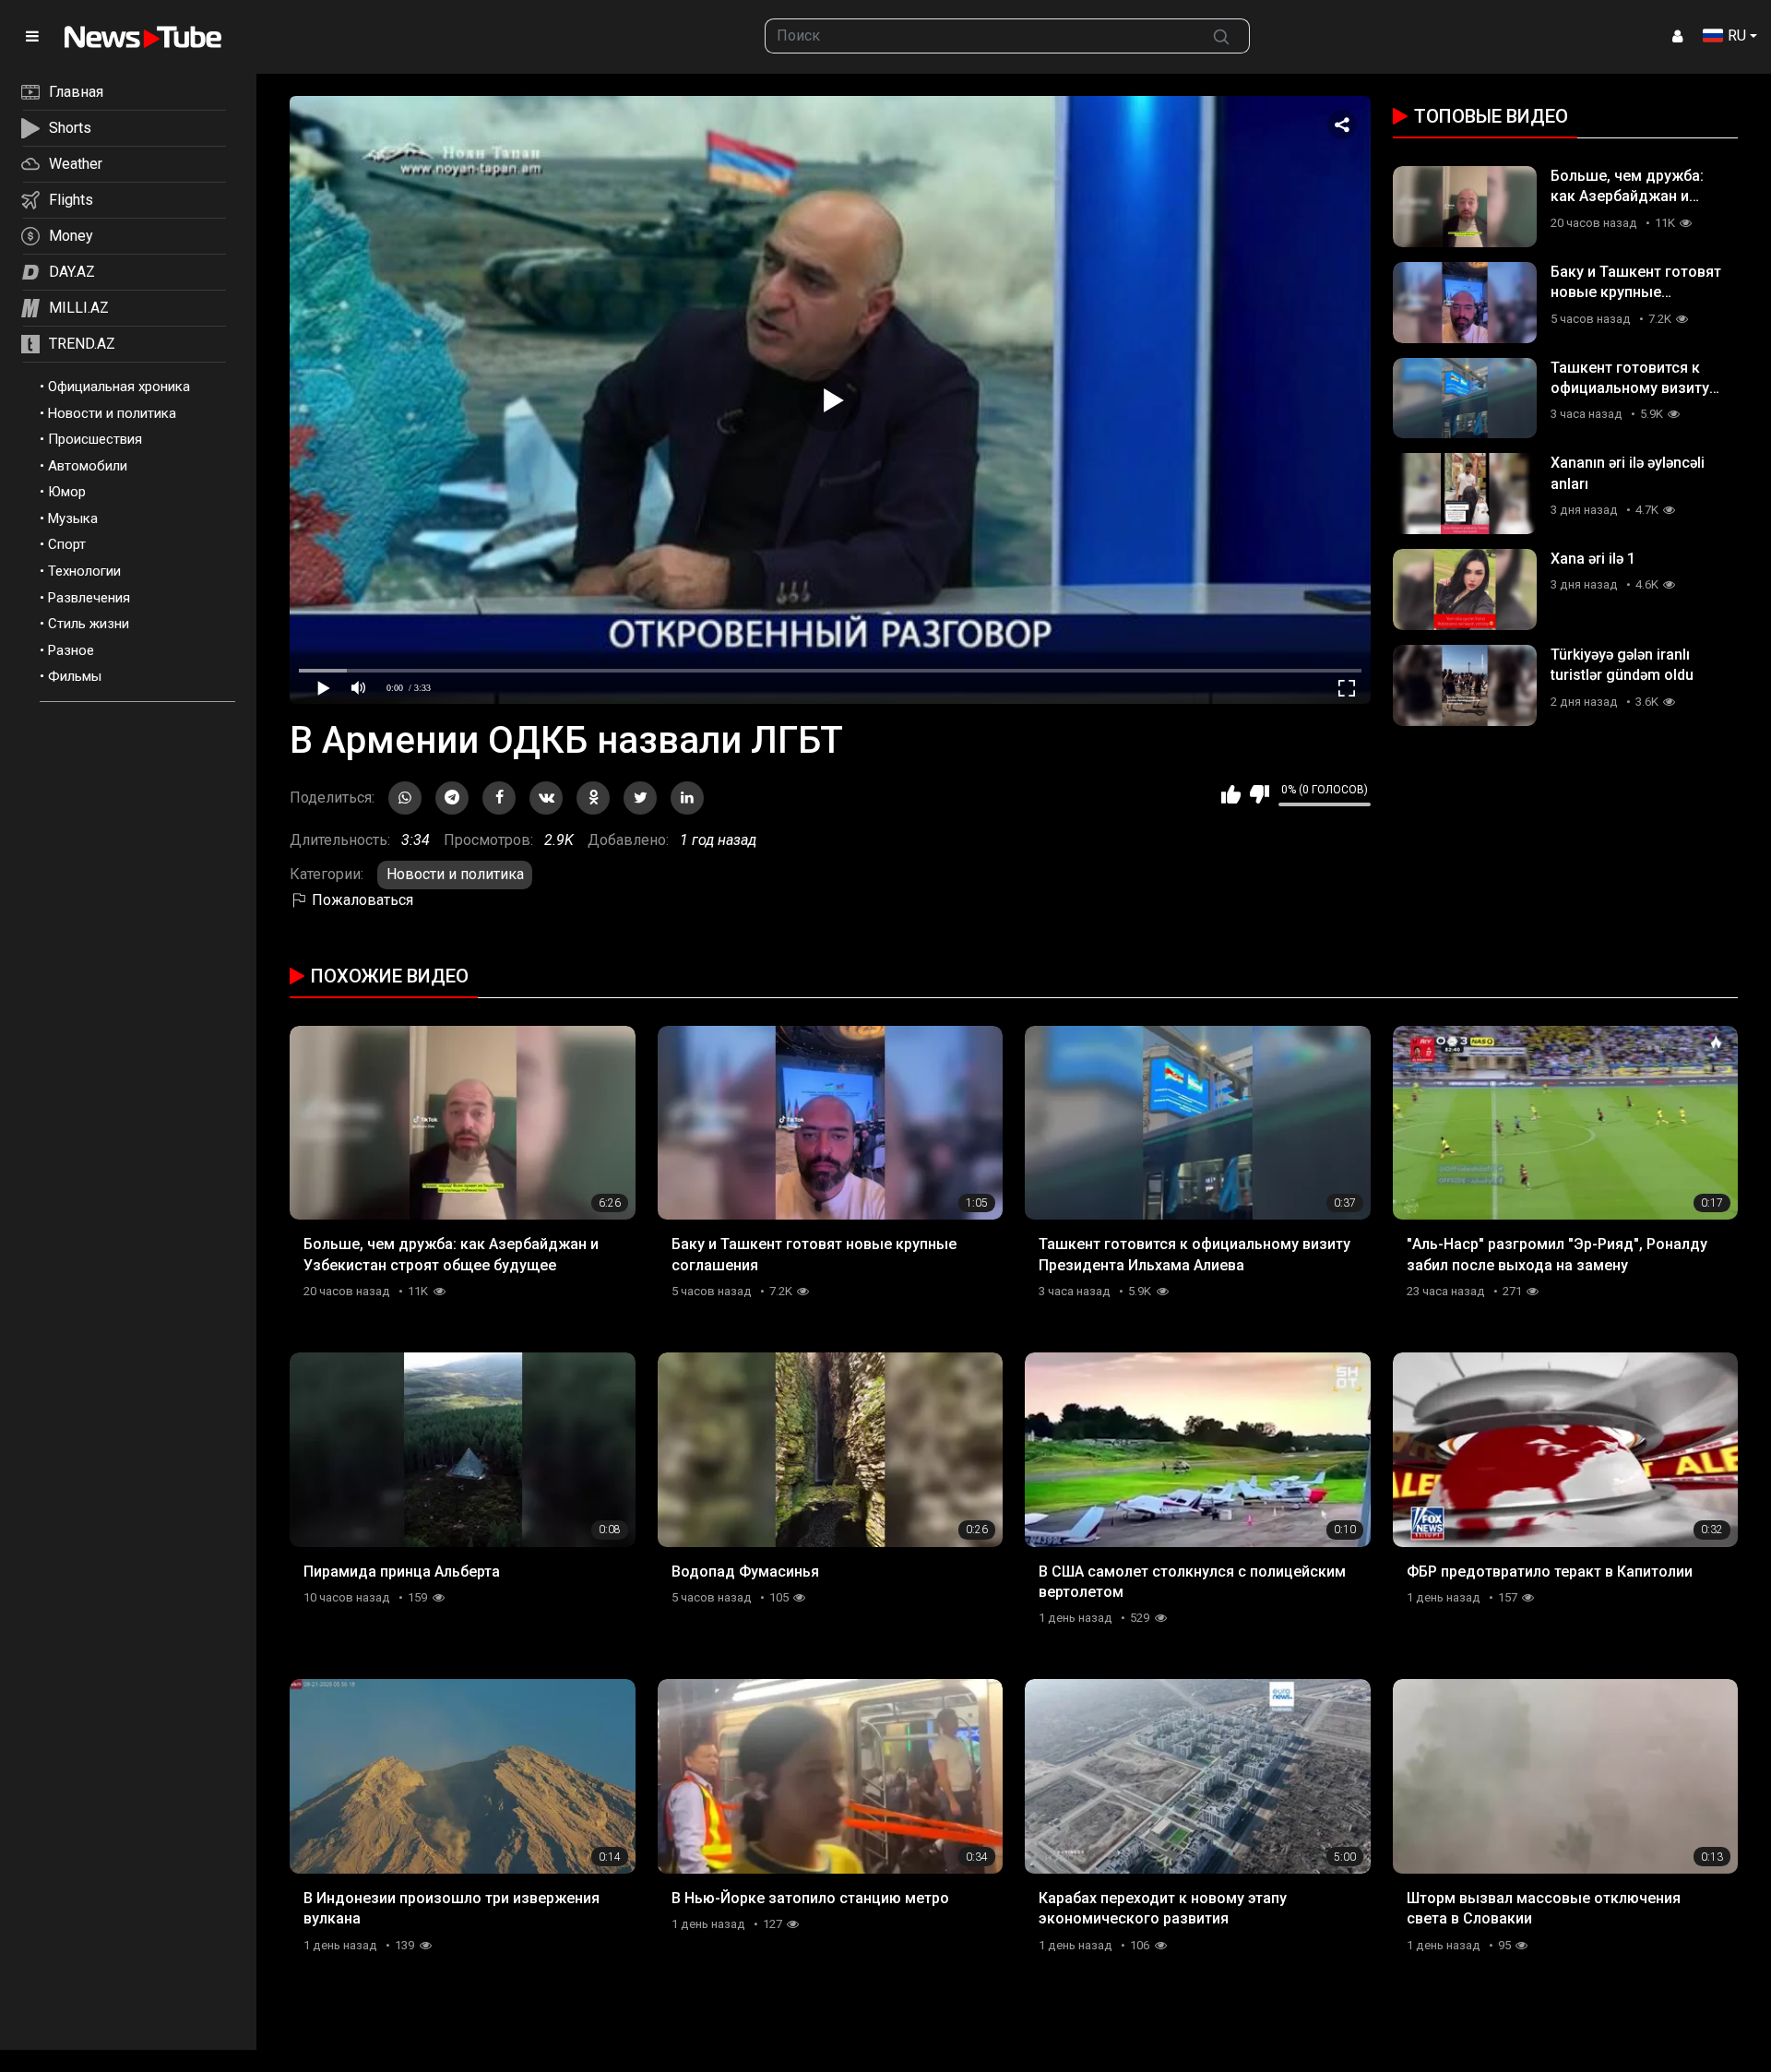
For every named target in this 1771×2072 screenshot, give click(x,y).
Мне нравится (1231, 794)
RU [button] (1737, 36)
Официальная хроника (119, 387)
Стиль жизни (89, 624)
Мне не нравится (1260, 794)
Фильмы (75, 676)
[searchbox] (980, 36)
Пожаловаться (361, 900)
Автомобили (88, 466)
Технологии (84, 571)
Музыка (73, 518)
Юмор (67, 492)
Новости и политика (112, 413)
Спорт (67, 544)
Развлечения (89, 598)
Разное (71, 650)
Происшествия (95, 439)
